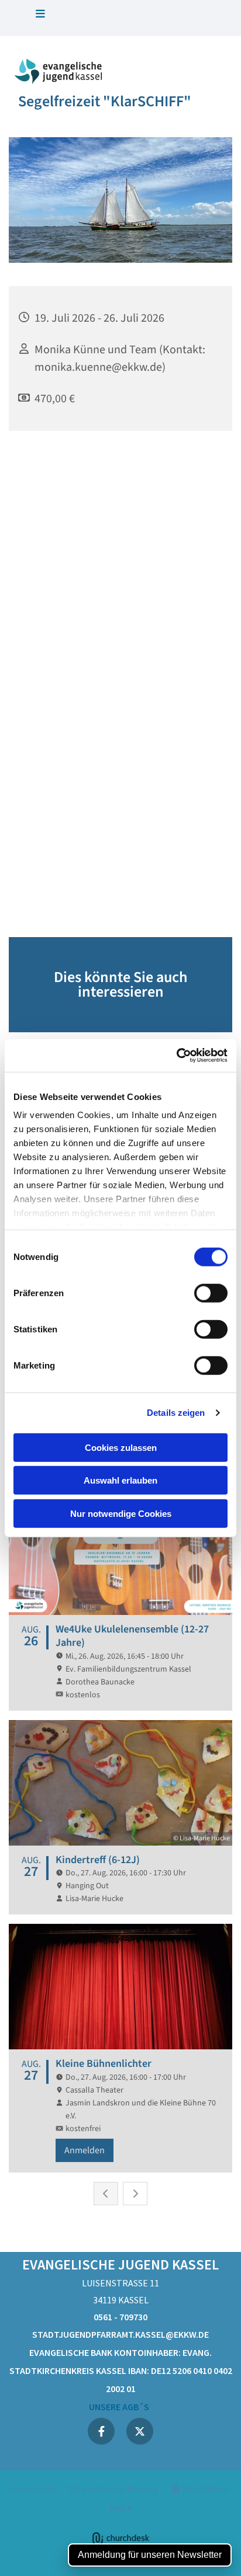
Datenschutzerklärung (113, 2488)
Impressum (33, 2488)
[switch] (211, 1293)
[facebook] (101, 2431)
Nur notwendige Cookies (121, 1513)
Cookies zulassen (121, 1447)
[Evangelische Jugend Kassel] (60, 71)
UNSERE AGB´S (121, 2407)
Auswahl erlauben (120, 1480)
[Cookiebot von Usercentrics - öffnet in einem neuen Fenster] (176, 1056)
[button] (40, 15)
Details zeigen (176, 1413)
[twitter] (140, 2431)
